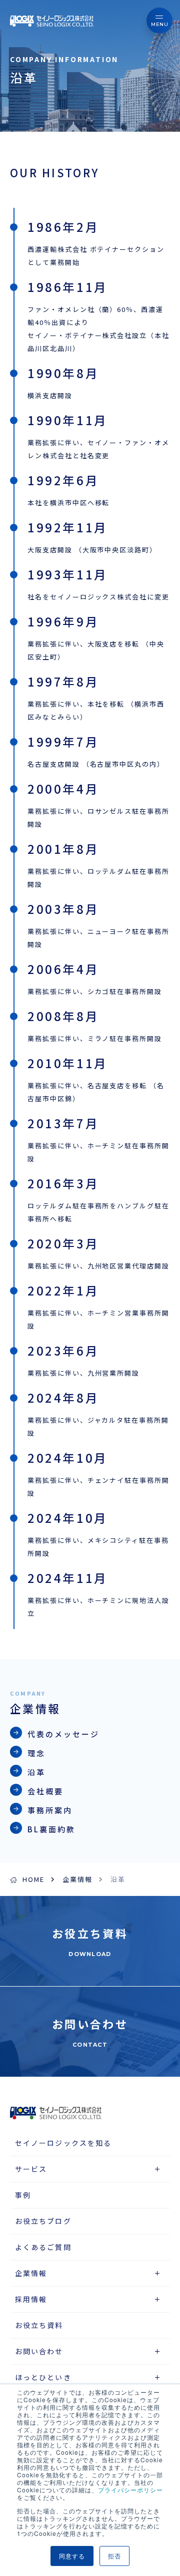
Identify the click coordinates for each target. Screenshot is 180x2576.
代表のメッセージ (63, 1734)
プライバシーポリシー (130, 2490)
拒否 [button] (114, 2556)
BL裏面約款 (51, 1829)
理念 (36, 1753)
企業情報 (77, 1879)
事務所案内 (50, 1810)
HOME (33, 1879)
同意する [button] (72, 2556)
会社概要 (45, 1791)
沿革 (36, 1772)
